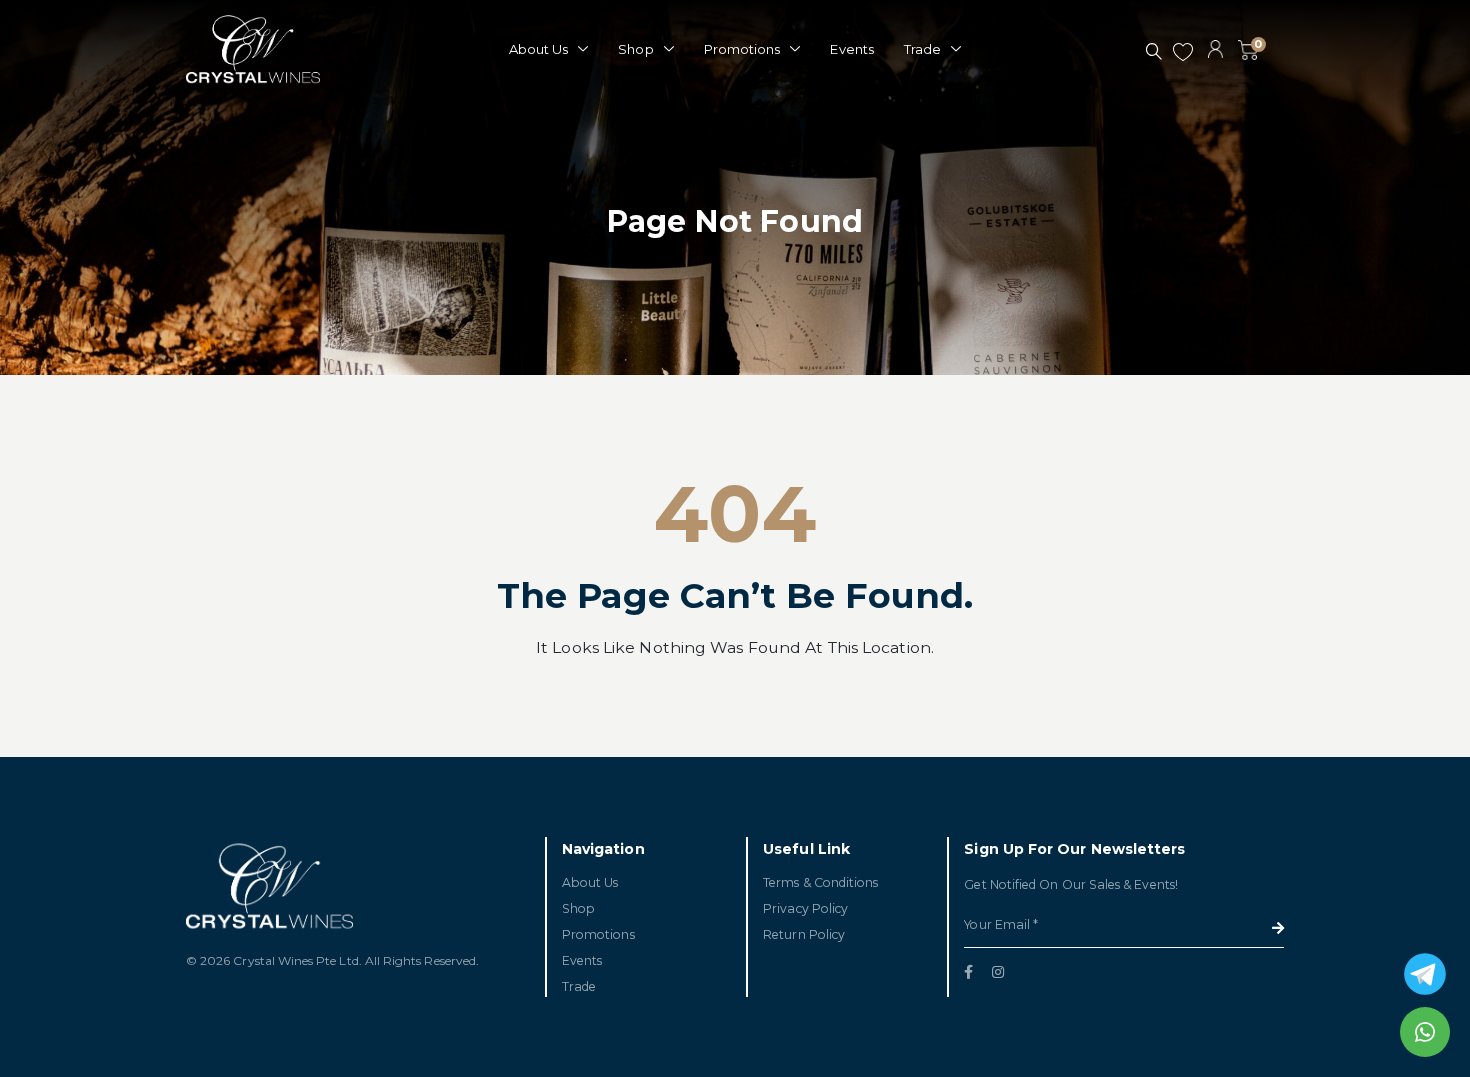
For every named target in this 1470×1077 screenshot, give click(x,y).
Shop (635, 49)
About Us (539, 49)
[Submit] (1278, 928)
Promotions (742, 49)
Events (851, 49)
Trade (922, 49)
